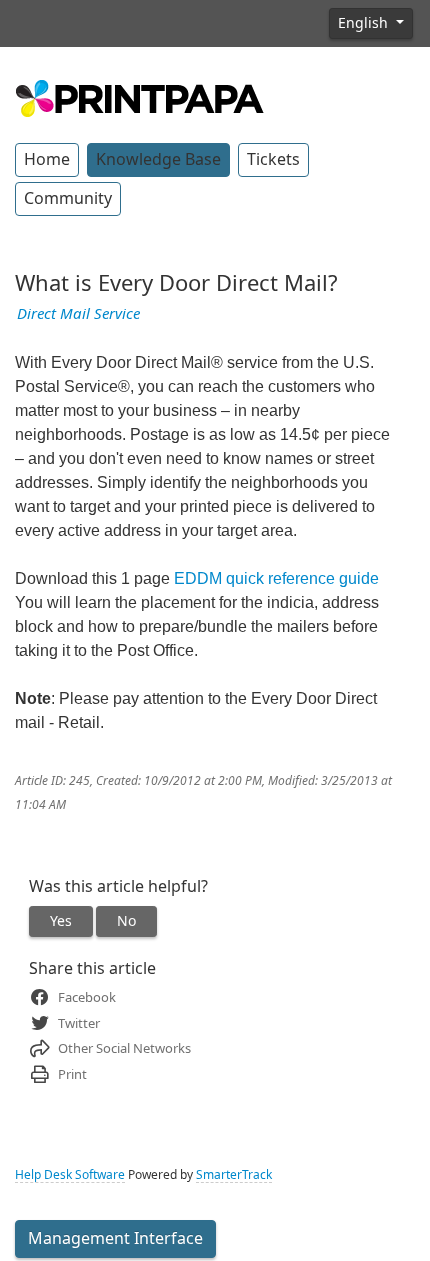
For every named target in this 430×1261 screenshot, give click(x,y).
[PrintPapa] (140, 96)
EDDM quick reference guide (276, 578)
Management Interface (115, 1238)
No (126, 921)
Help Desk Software (70, 1175)
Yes (61, 921)
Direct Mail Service (78, 314)
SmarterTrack (234, 1175)
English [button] (365, 23)
